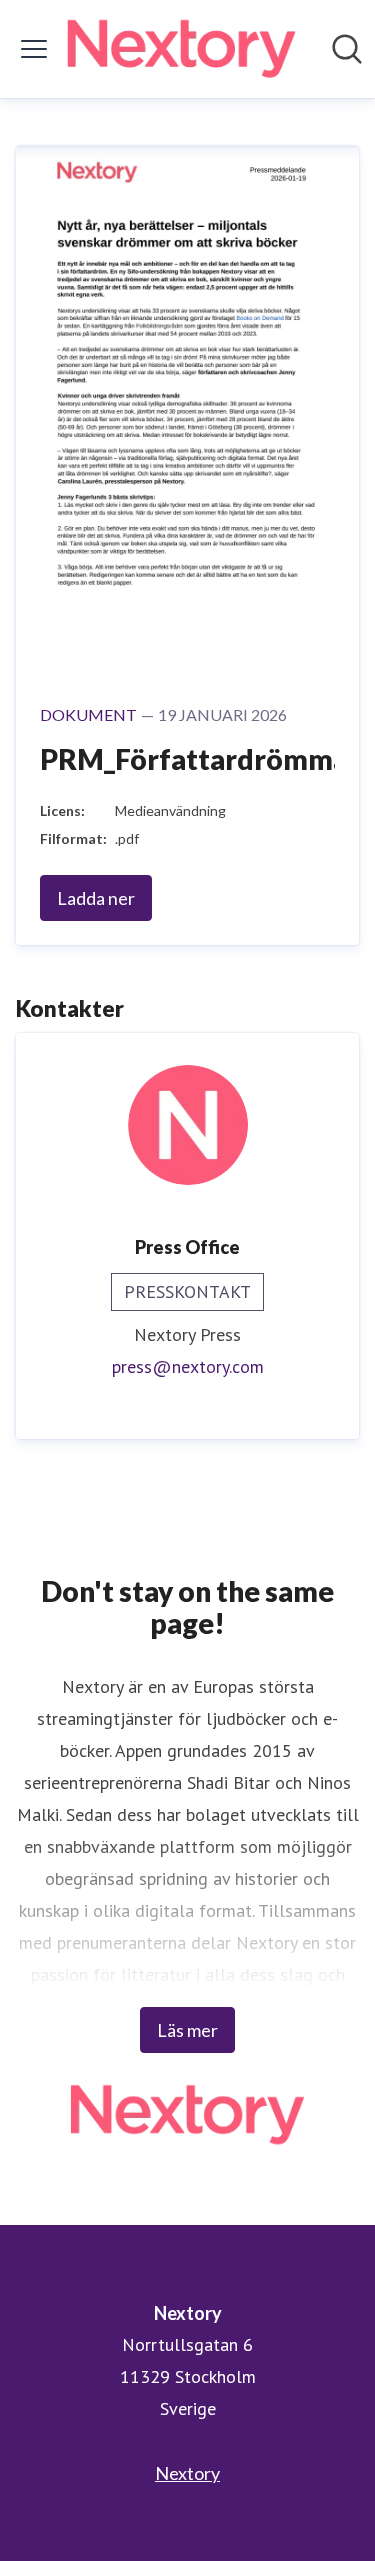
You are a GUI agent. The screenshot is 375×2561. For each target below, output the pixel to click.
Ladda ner (96, 898)
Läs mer (187, 2030)
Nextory (187, 2473)
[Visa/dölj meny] (34, 49)
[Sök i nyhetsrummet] (347, 49)
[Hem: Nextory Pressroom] (181, 49)
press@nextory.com (188, 1366)
